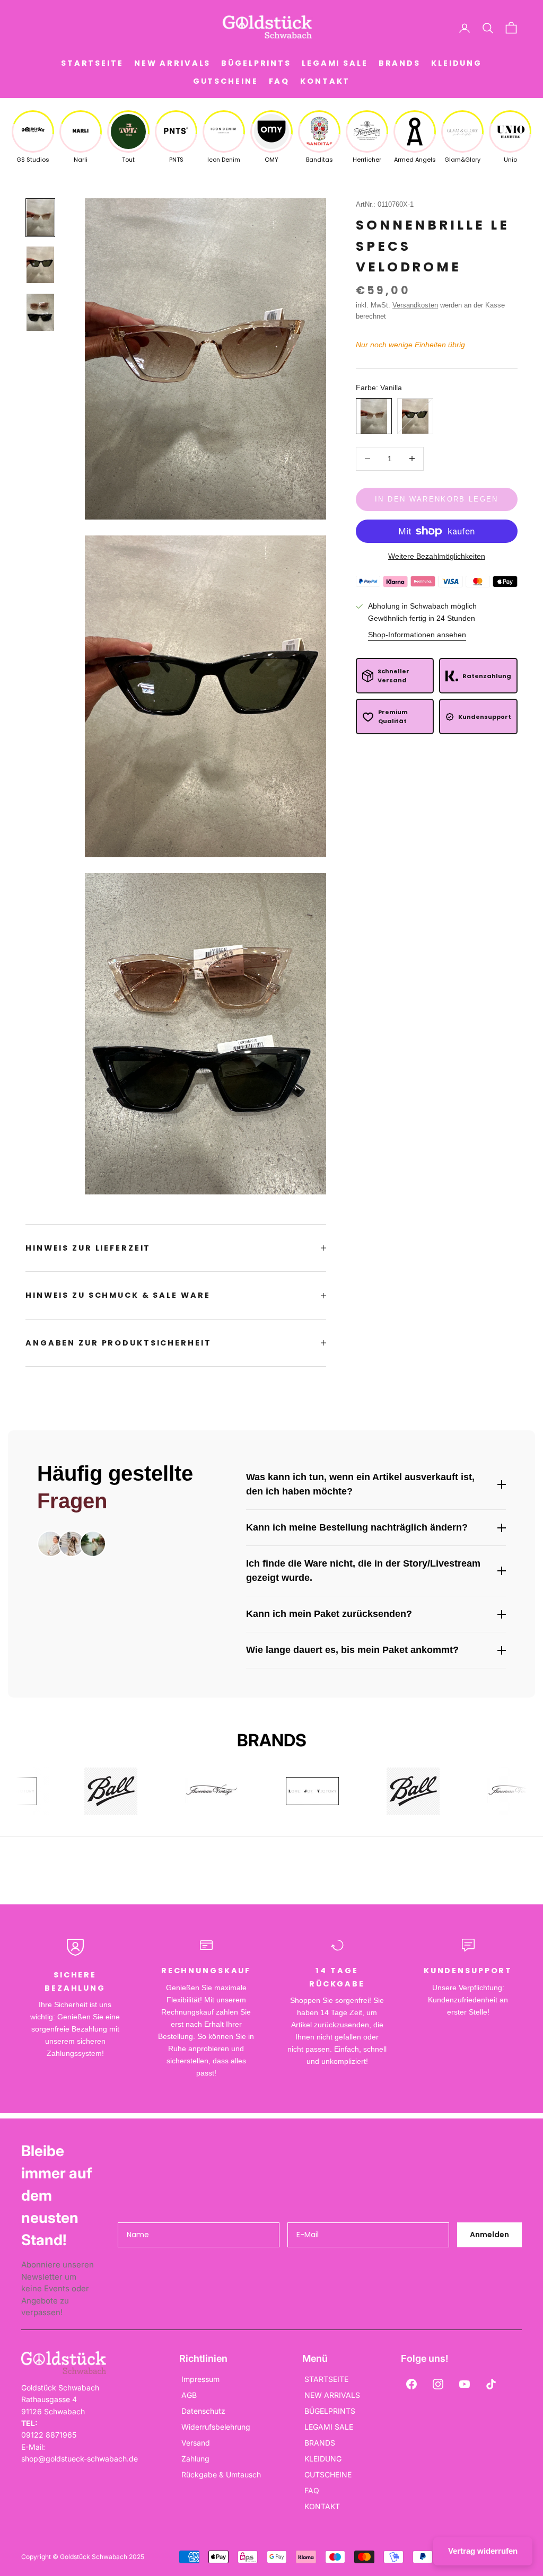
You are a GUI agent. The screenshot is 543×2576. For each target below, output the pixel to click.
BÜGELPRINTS (256, 63)
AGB (189, 2395)
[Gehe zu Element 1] (40, 218)
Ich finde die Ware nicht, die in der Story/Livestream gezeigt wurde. (363, 1571)
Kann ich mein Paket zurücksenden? (329, 1614)
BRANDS (400, 63)
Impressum (200, 2379)
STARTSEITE (92, 63)
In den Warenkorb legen (436, 499)
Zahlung (195, 2459)
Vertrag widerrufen (483, 2551)
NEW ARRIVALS (173, 63)
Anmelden (489, 2235)
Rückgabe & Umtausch (221, 2474)
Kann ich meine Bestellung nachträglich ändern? (357, 1527)
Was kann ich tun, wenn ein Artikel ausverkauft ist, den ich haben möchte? (360, 1484)
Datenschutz (203, 2411)
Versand (196, 2443)
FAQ (279, 81)
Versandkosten (415, 305)
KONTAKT (325, 81)
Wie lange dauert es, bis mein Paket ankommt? (352, 1650)
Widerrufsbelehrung (216, 2427)
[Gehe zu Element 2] (40, 265)
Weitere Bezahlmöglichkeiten (437, 556)
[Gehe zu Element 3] (40, 312)
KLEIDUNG (457, 63)
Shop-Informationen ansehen (417, 635)
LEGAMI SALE (335, 63)
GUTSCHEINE (226, 81)
